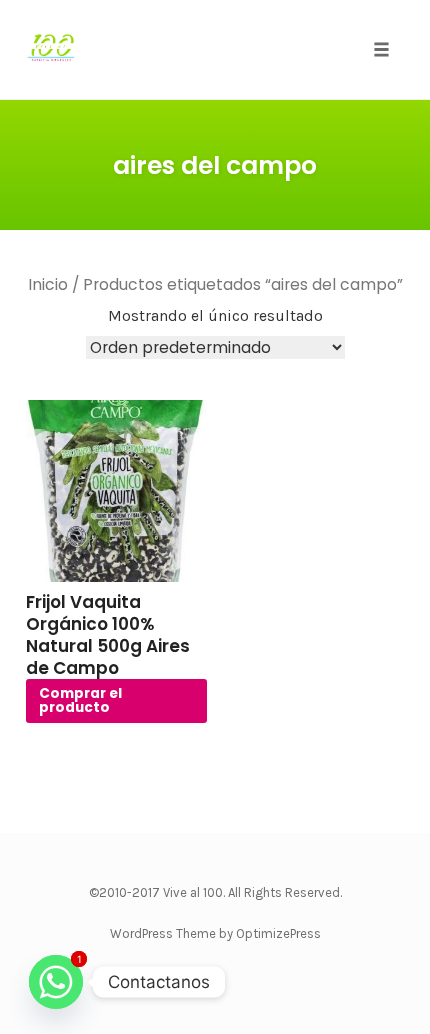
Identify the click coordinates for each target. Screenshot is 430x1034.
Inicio (48, 284)
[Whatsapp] (56, 982)
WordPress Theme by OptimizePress (215, 933)
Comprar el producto (80, 700)
